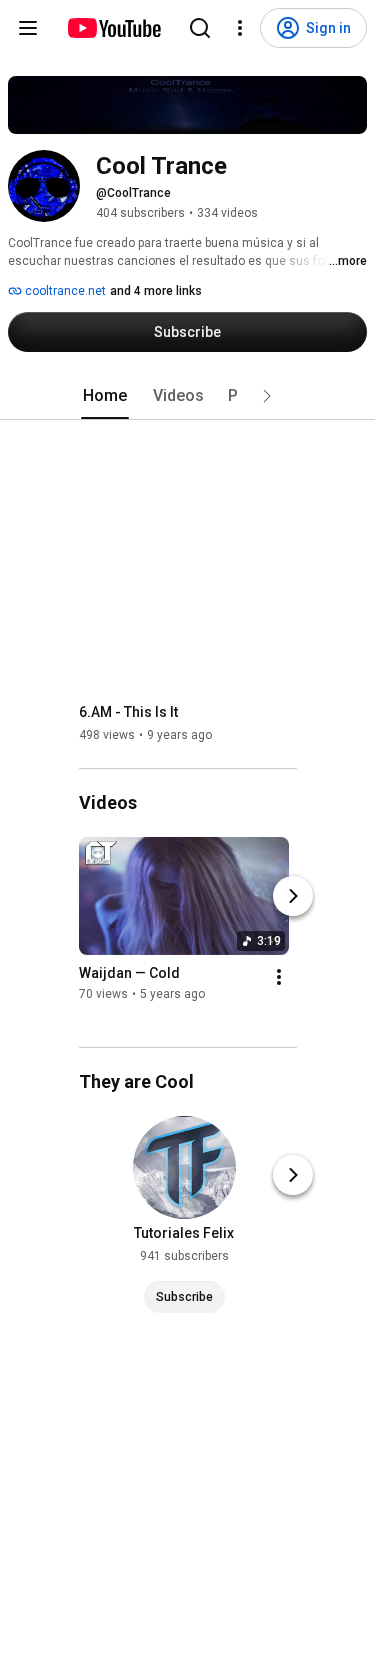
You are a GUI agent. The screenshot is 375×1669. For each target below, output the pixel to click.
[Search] (200, 28)
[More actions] (279, 977)
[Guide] (28, 28)
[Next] (293, 896)
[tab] (105, 396)
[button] (267, 396)
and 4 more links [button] (156, 291)
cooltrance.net (64, 291)
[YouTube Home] (113, 28)
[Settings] (240, 28)
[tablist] (188, 396)
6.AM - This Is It (128, 712)
